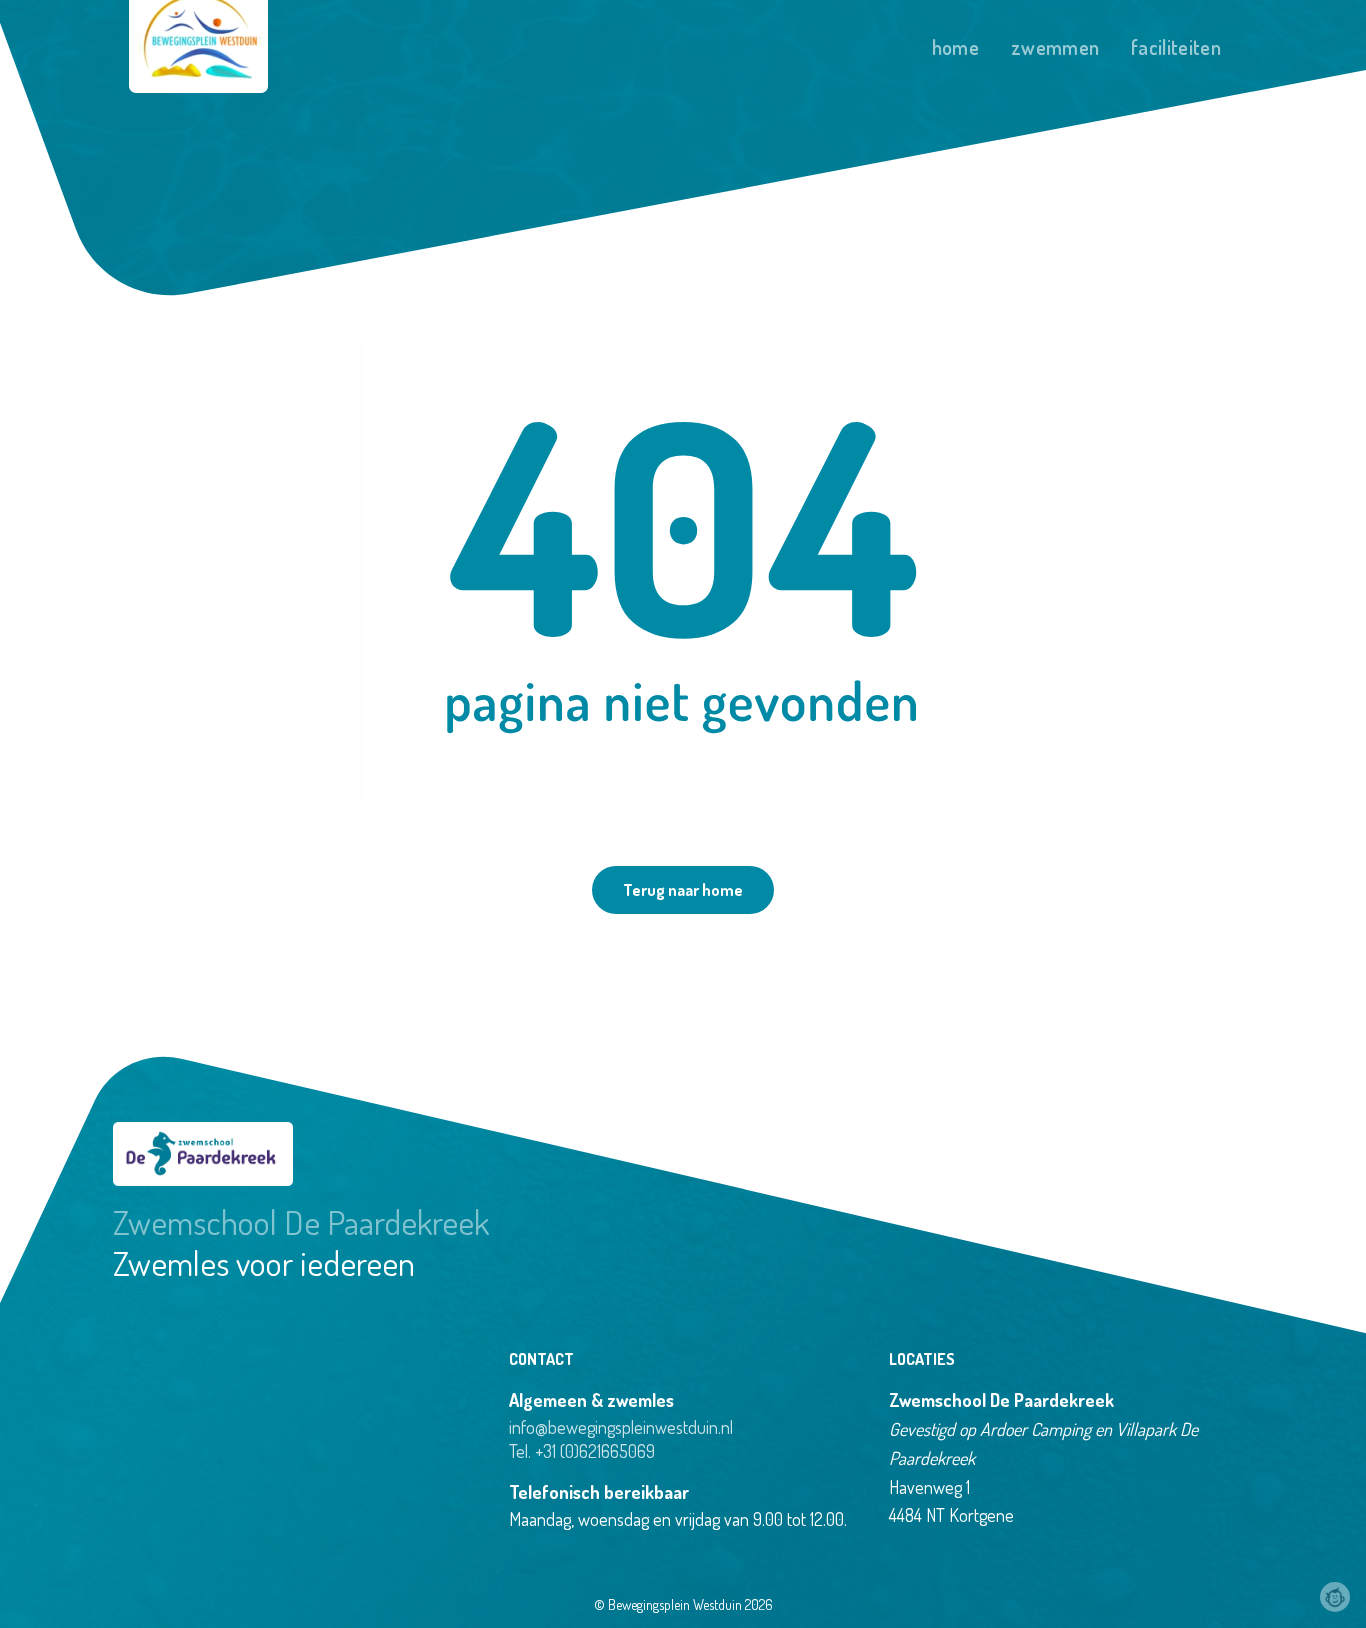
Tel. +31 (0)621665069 (582, 1451)
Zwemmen (1055, 47)
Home (955, 47)
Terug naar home (683, 890)
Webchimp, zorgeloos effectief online (1335, 1597)
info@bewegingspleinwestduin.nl (621, 1427)
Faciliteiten (1176, 47)
